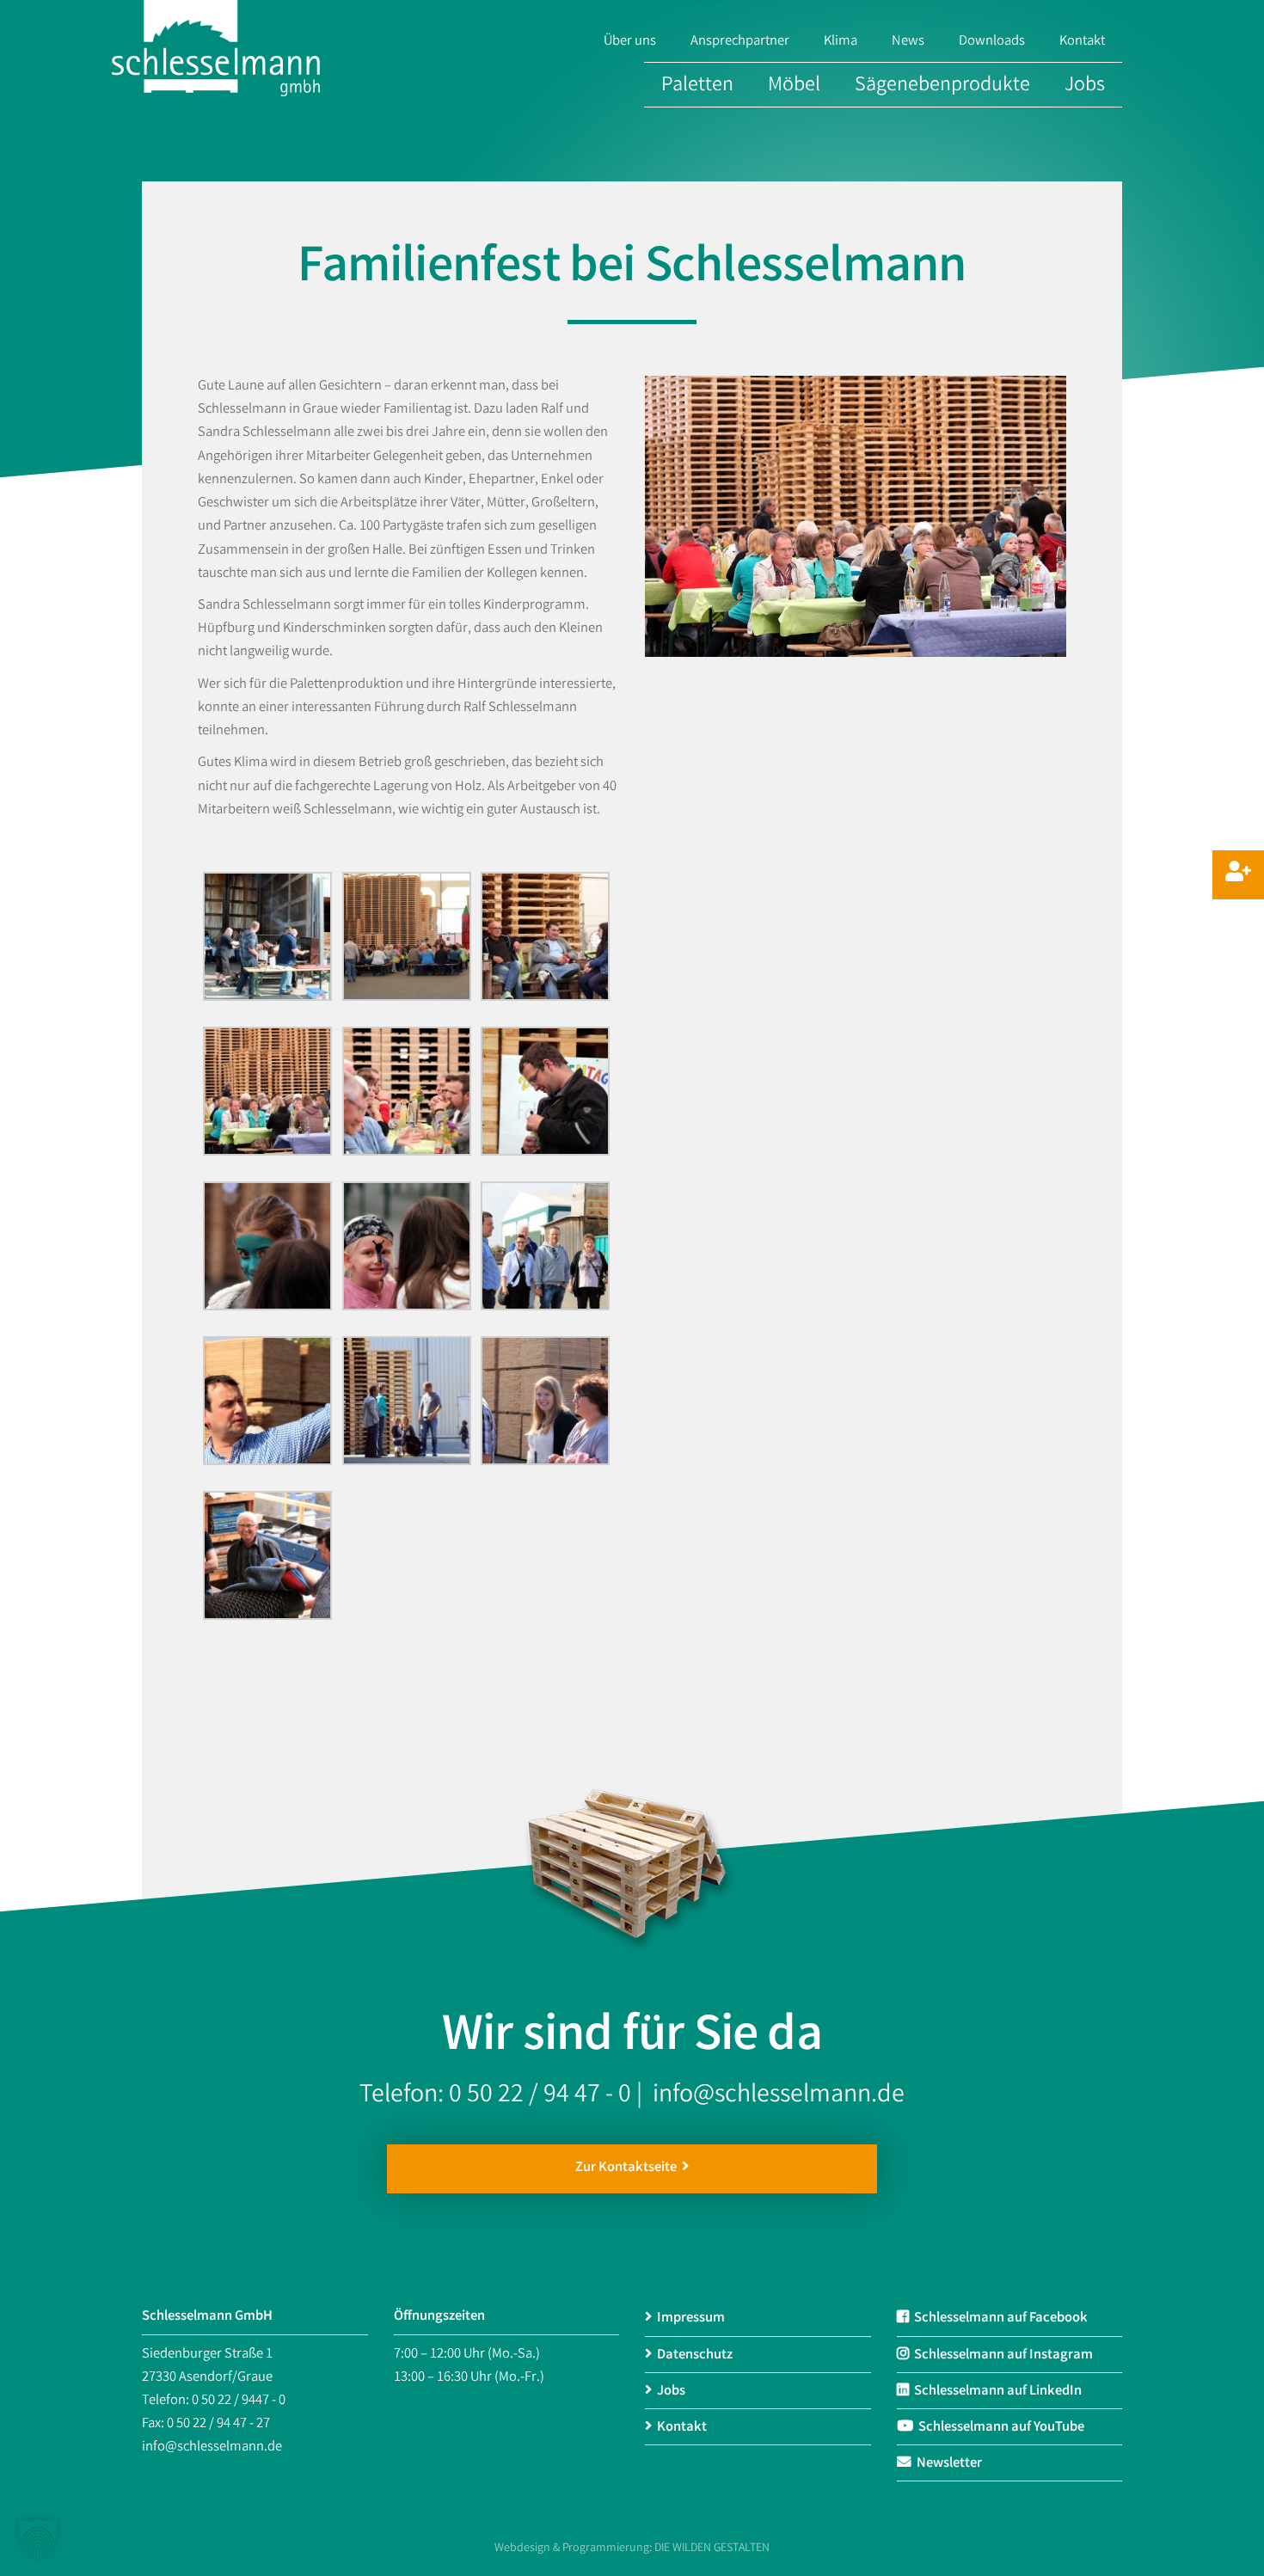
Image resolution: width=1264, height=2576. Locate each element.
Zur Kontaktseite (629, 2168)
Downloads (992, 42)
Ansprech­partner (740, 42)
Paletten (697, 86)
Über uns (630, 42)
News (908, 42)
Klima (841, 42)
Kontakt (1082, 42)
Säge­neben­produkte (942, 86)
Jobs (1085, 86)
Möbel (794, 86)
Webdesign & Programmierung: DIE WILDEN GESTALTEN (632, 2548)
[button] (38, 2538)
